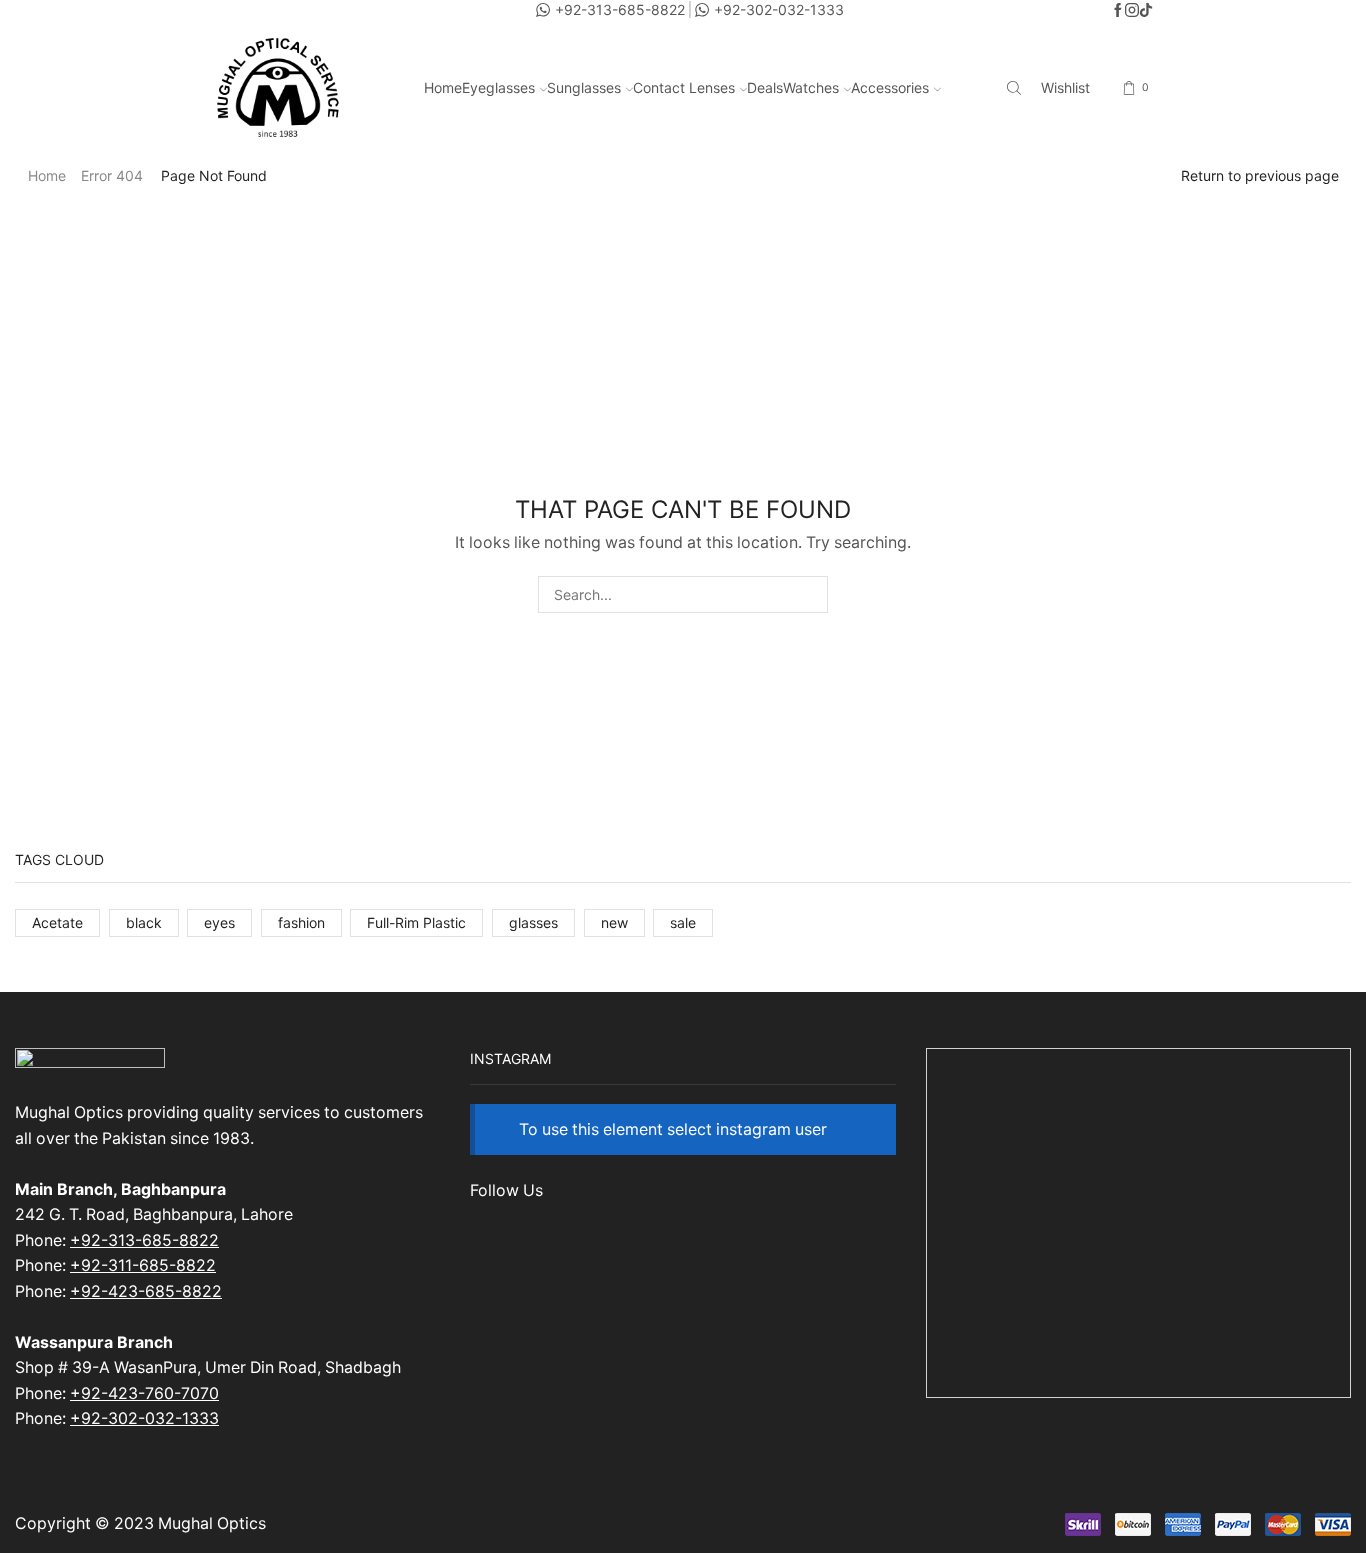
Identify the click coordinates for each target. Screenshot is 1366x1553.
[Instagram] (1132, 11)
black (144, 922)
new (614, 922)
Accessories (890, 87)
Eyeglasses (498, 87)
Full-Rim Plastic (416, 922)
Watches (811, 87)
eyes (219, 922)
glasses (533, 922)
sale (683, 922)
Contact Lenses (684, 87)
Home (443, 87)
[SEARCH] (809, 594)
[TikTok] (1146, 11)
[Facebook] (1118, 11)
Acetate (57, 922)
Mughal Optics (212, 1523)
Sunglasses (584, 87)
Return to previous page (1260, 175)
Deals (765, 87)
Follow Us (506, 1190)
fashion (301, 922)
